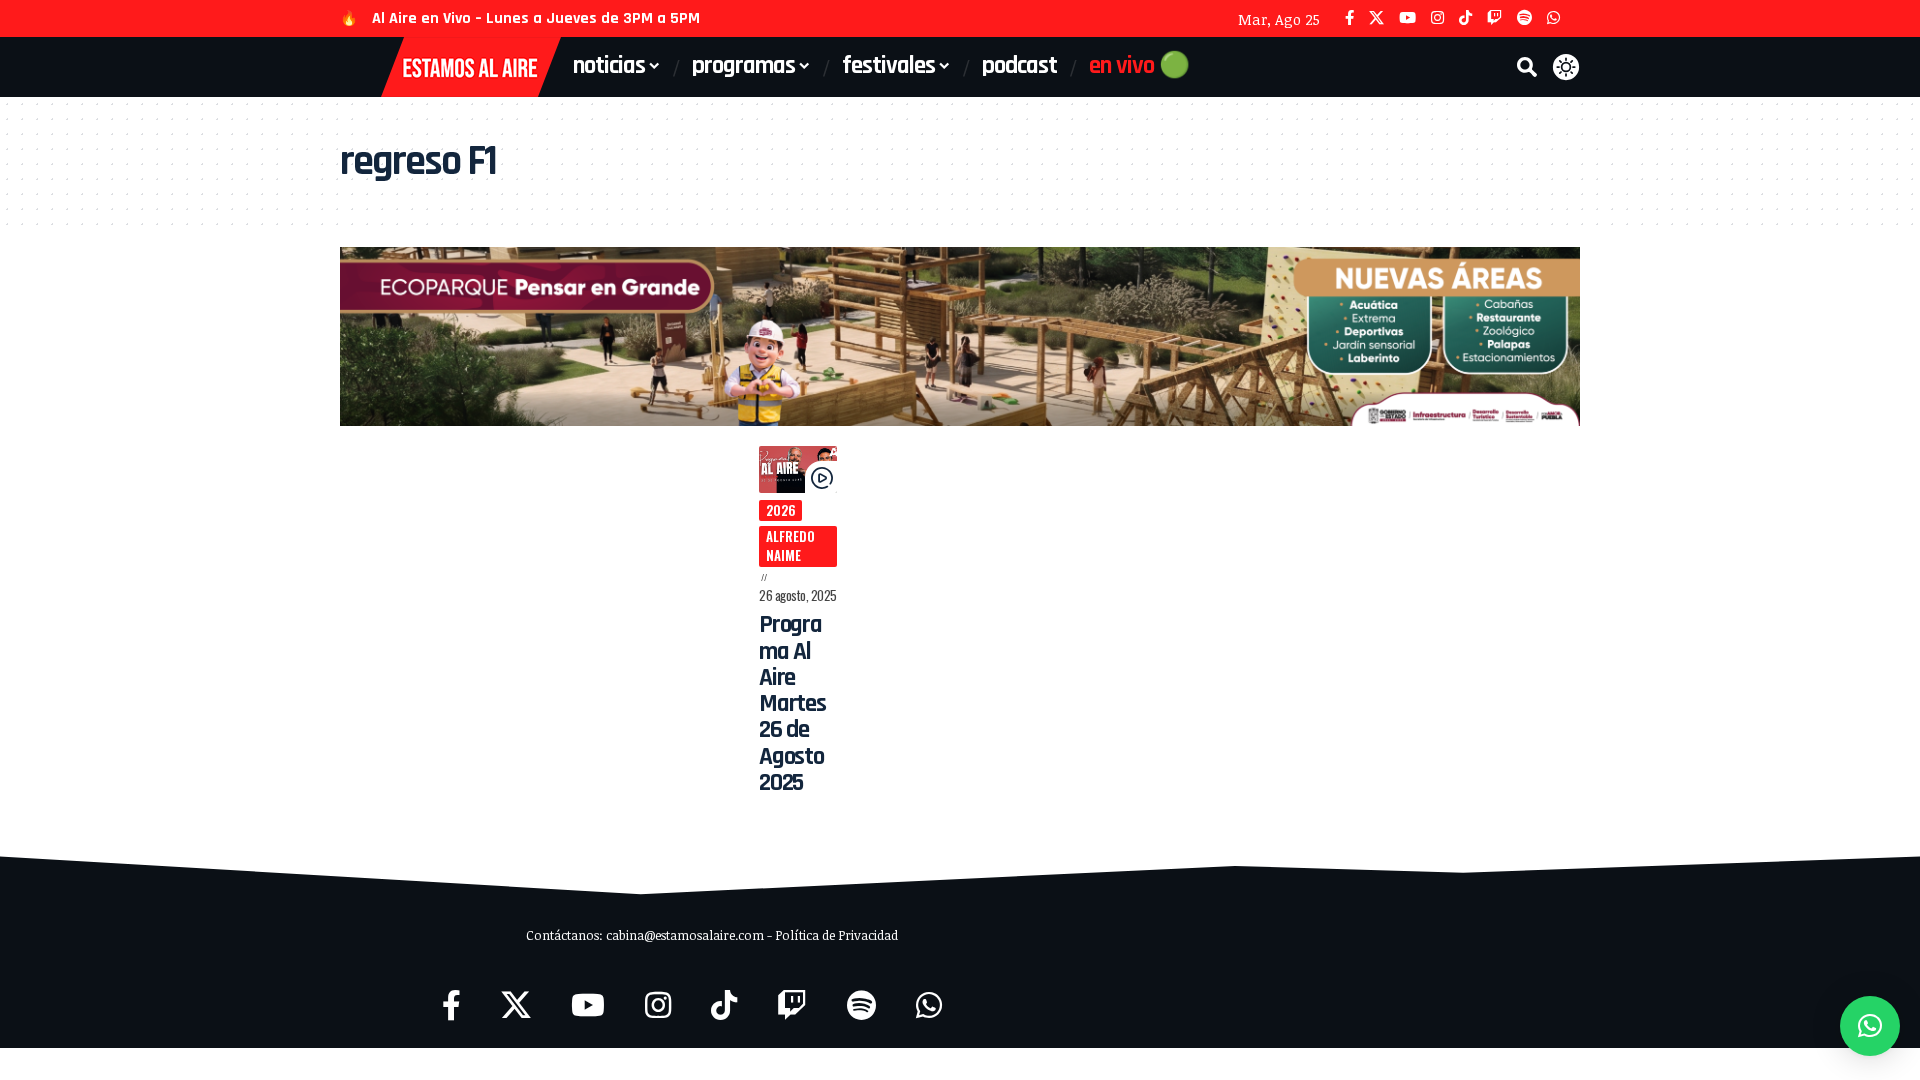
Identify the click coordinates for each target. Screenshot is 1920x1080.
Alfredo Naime (790, 546)
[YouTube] (1407, 18)
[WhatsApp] (1553, 18)
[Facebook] (1349, 18)
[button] (1527, 67)
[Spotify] (1524, 18)
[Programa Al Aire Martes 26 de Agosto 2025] (798, 469)
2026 (781, 510)
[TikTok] (1465, 18)
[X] (1376, 18)
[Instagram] (1437, 18)
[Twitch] (1494, 18)
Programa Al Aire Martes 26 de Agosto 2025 (792, 704)
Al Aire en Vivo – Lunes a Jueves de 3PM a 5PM (536, 18)
